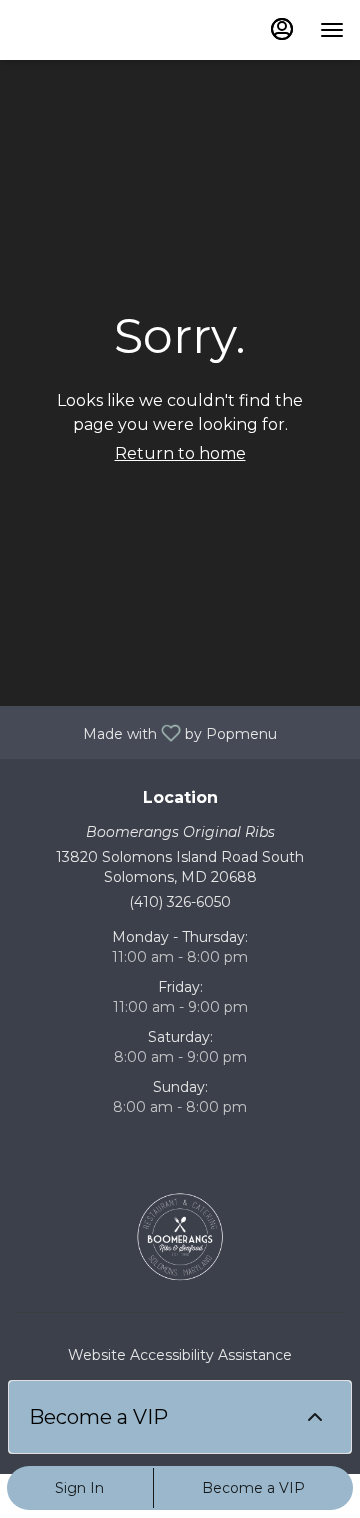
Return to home (180, 453)
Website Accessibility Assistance (180, 1355)
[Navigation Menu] (332, 30)
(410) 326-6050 (180, 902)
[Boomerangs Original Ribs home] (106, 30)
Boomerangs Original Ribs (180, 1237)
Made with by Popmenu (146, 731)
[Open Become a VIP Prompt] (315, 1417)
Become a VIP (253, 1488)
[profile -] (282, 29)
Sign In (79, 1488)
